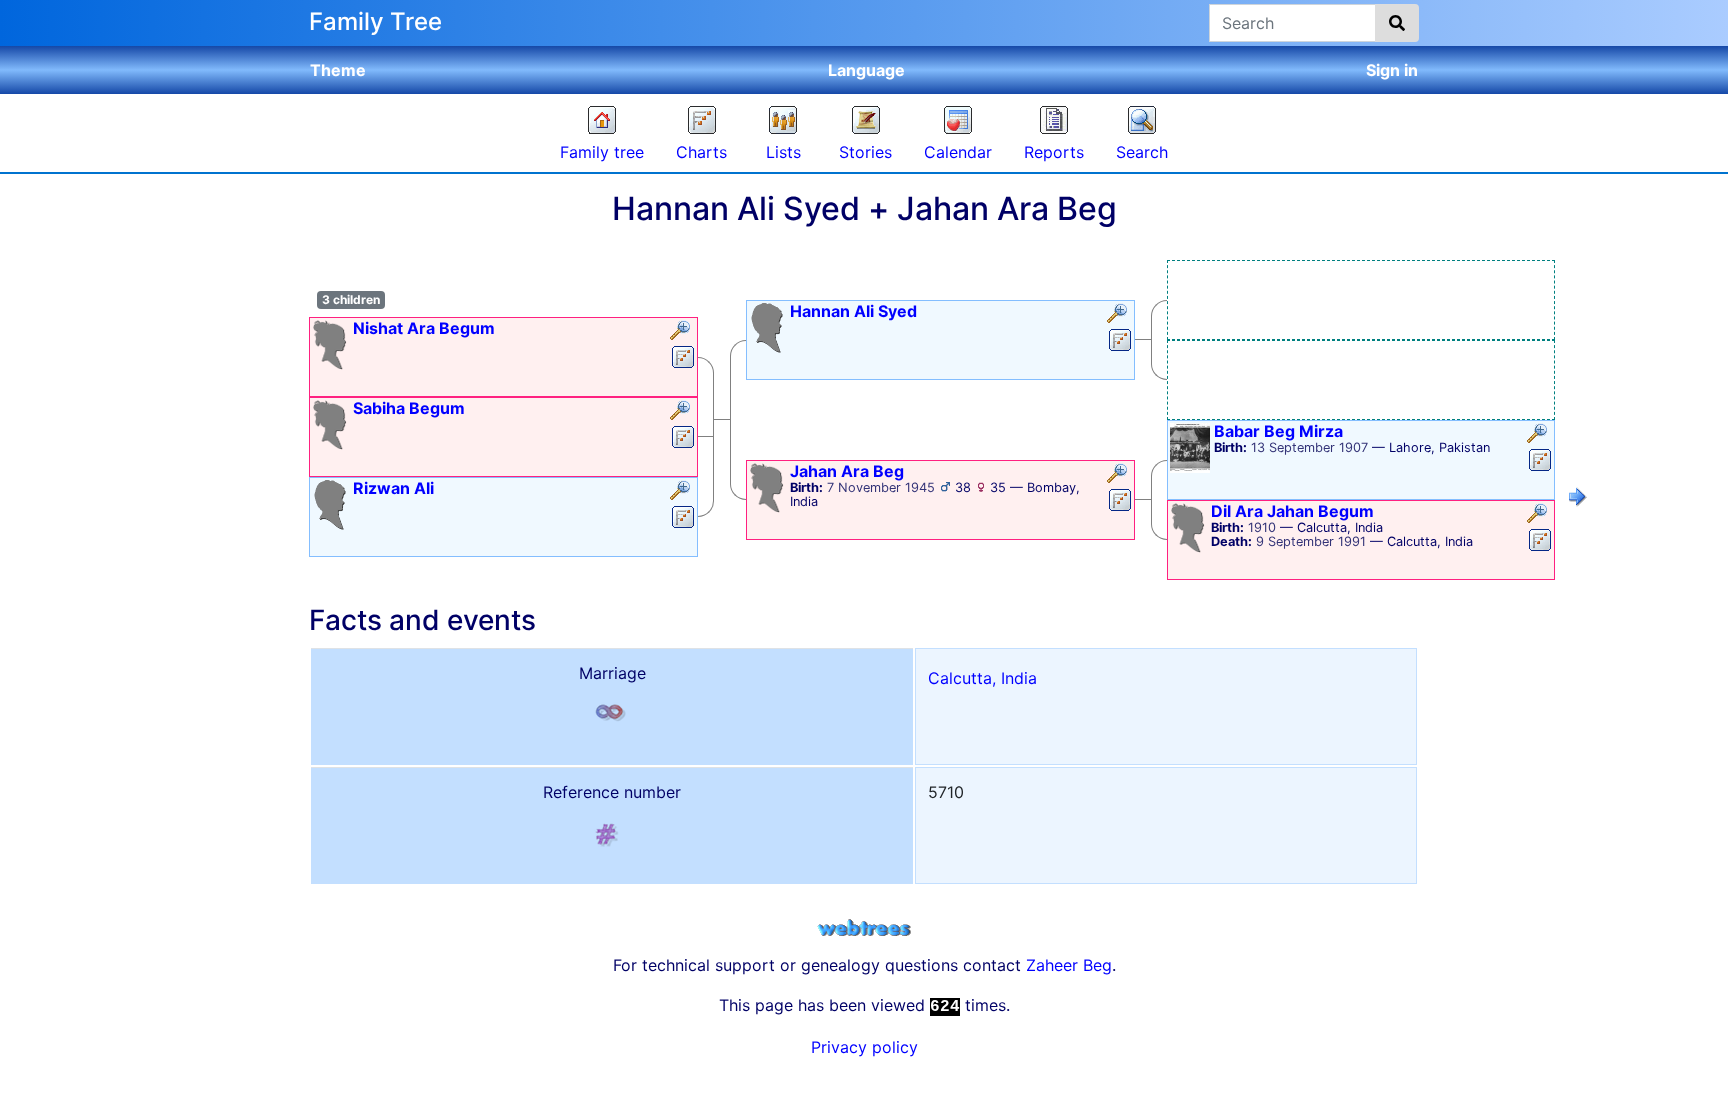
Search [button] (1142, 152)
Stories (865, 152)
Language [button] (866, 70)
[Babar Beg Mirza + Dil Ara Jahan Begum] (1578, 500)
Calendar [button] (958, 152)
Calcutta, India (982, 678)
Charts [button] (701, 152)
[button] (682, 332)
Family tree (602, 152)
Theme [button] (338, 70)
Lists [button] (783, 152)
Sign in (1392, 70)
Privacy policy (864, 1047)
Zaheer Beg (1069, 965)
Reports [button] (1054, 152)
